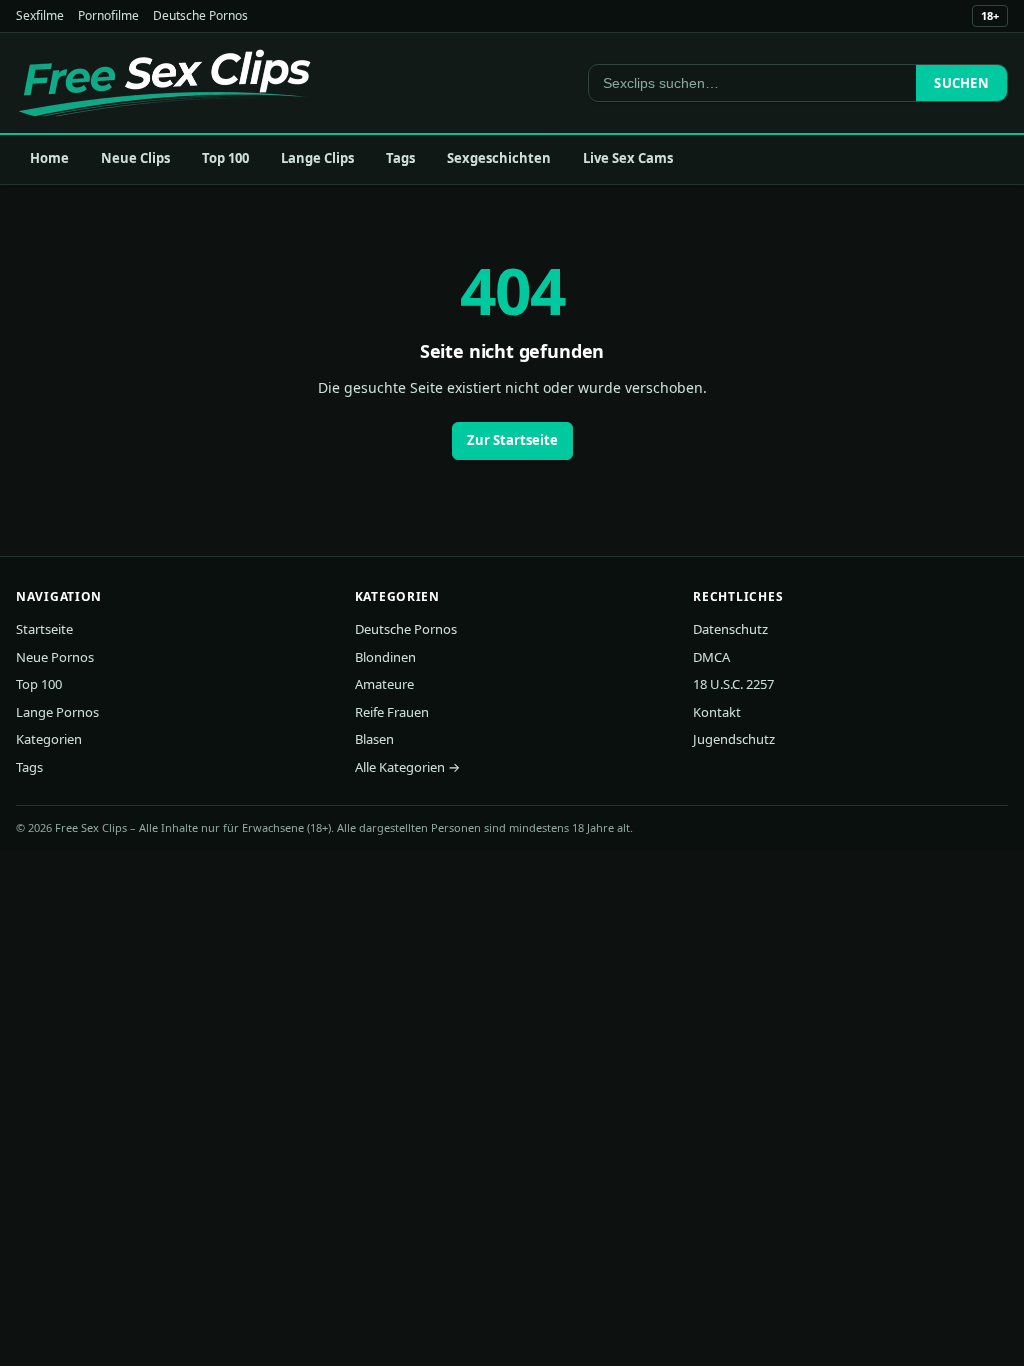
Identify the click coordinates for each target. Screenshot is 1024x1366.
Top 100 (225, 158)
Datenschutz (730, 629)
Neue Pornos (55, 657)
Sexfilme (40, 15)
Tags (400, 158)
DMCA (711, 657)
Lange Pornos (57, 712)
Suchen (961, 83)
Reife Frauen (392, 712)
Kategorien (49, 739)
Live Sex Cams (628, 158)
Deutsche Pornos (200, 15)
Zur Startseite (512, 440)
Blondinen (385, 657)
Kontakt (717, 712)
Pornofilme (108, 15)
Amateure (384, 684)
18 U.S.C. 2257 (733, 684)
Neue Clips (135, 158)
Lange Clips (317, 158)
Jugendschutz (734, 739)
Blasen (374, 739)
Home (49, 158)
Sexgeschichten (499, 158)
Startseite (44, 629)
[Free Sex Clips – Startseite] (164, 83)
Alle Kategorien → (407, 767)
